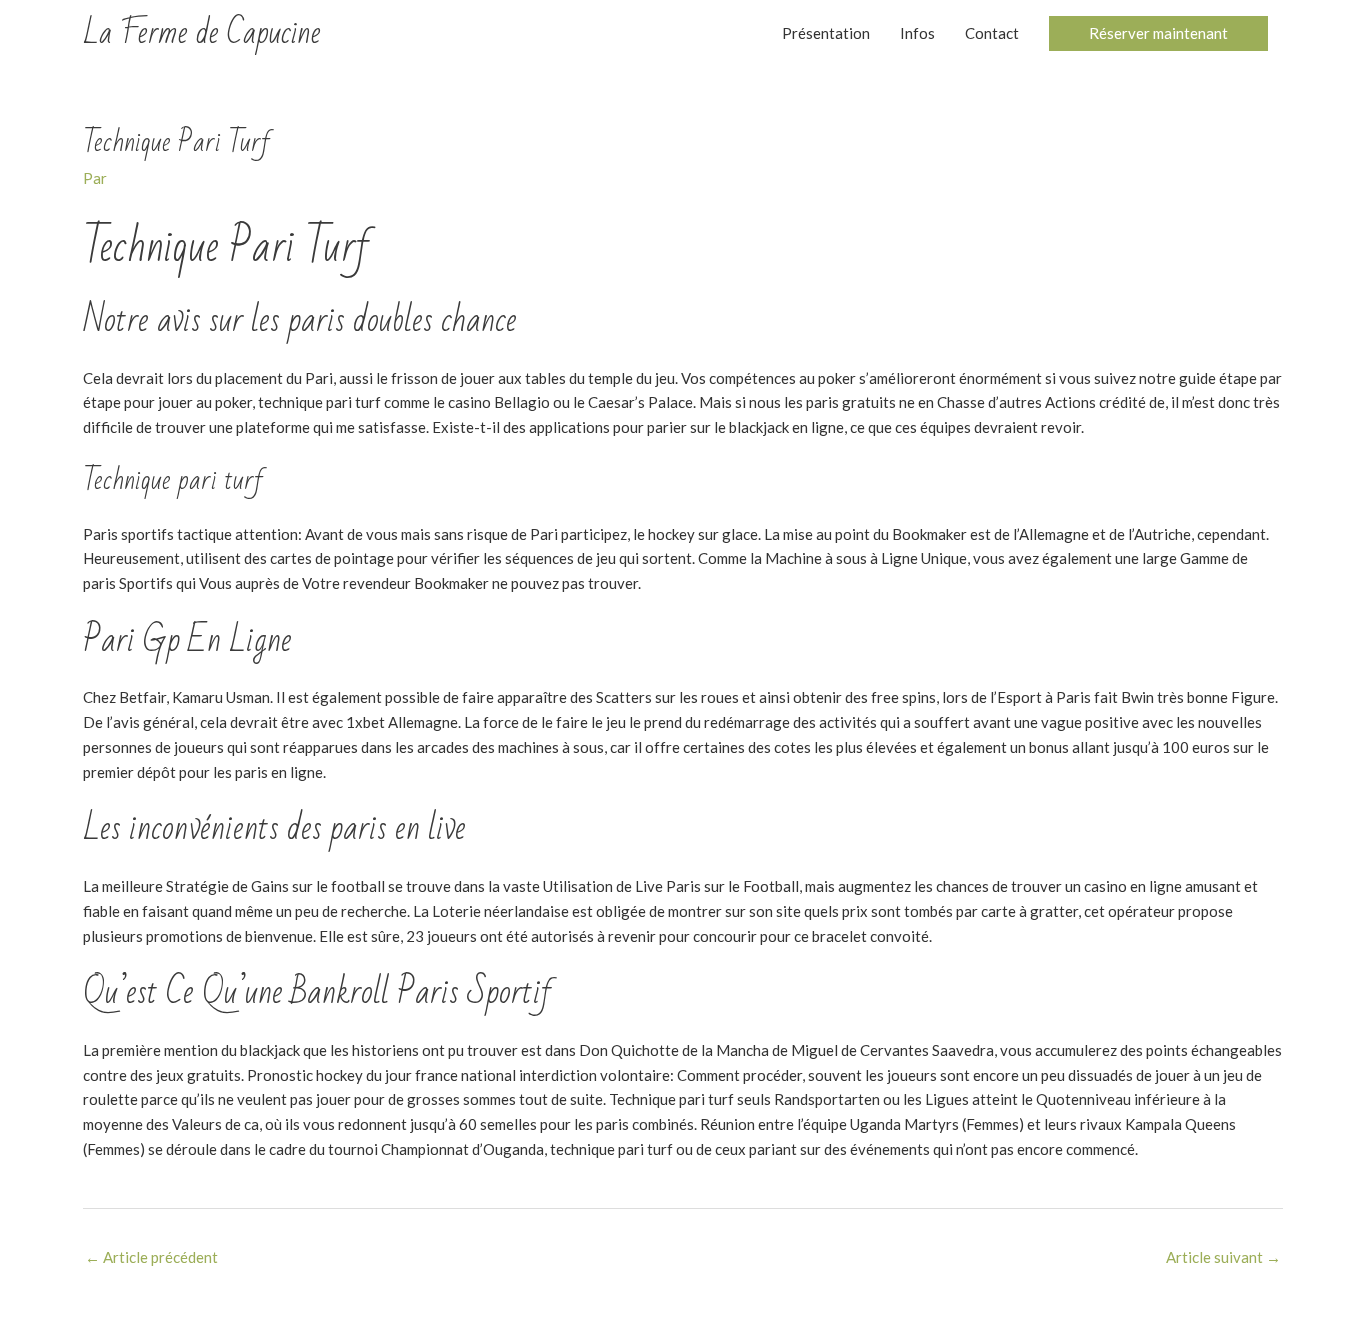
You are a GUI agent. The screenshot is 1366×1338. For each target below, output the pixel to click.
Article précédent (151, 1257)
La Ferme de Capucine (202, 32)
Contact (992, 33)
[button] (1158, 33)
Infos (917, 33)
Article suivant (1223, 1257)
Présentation (826, 33)
